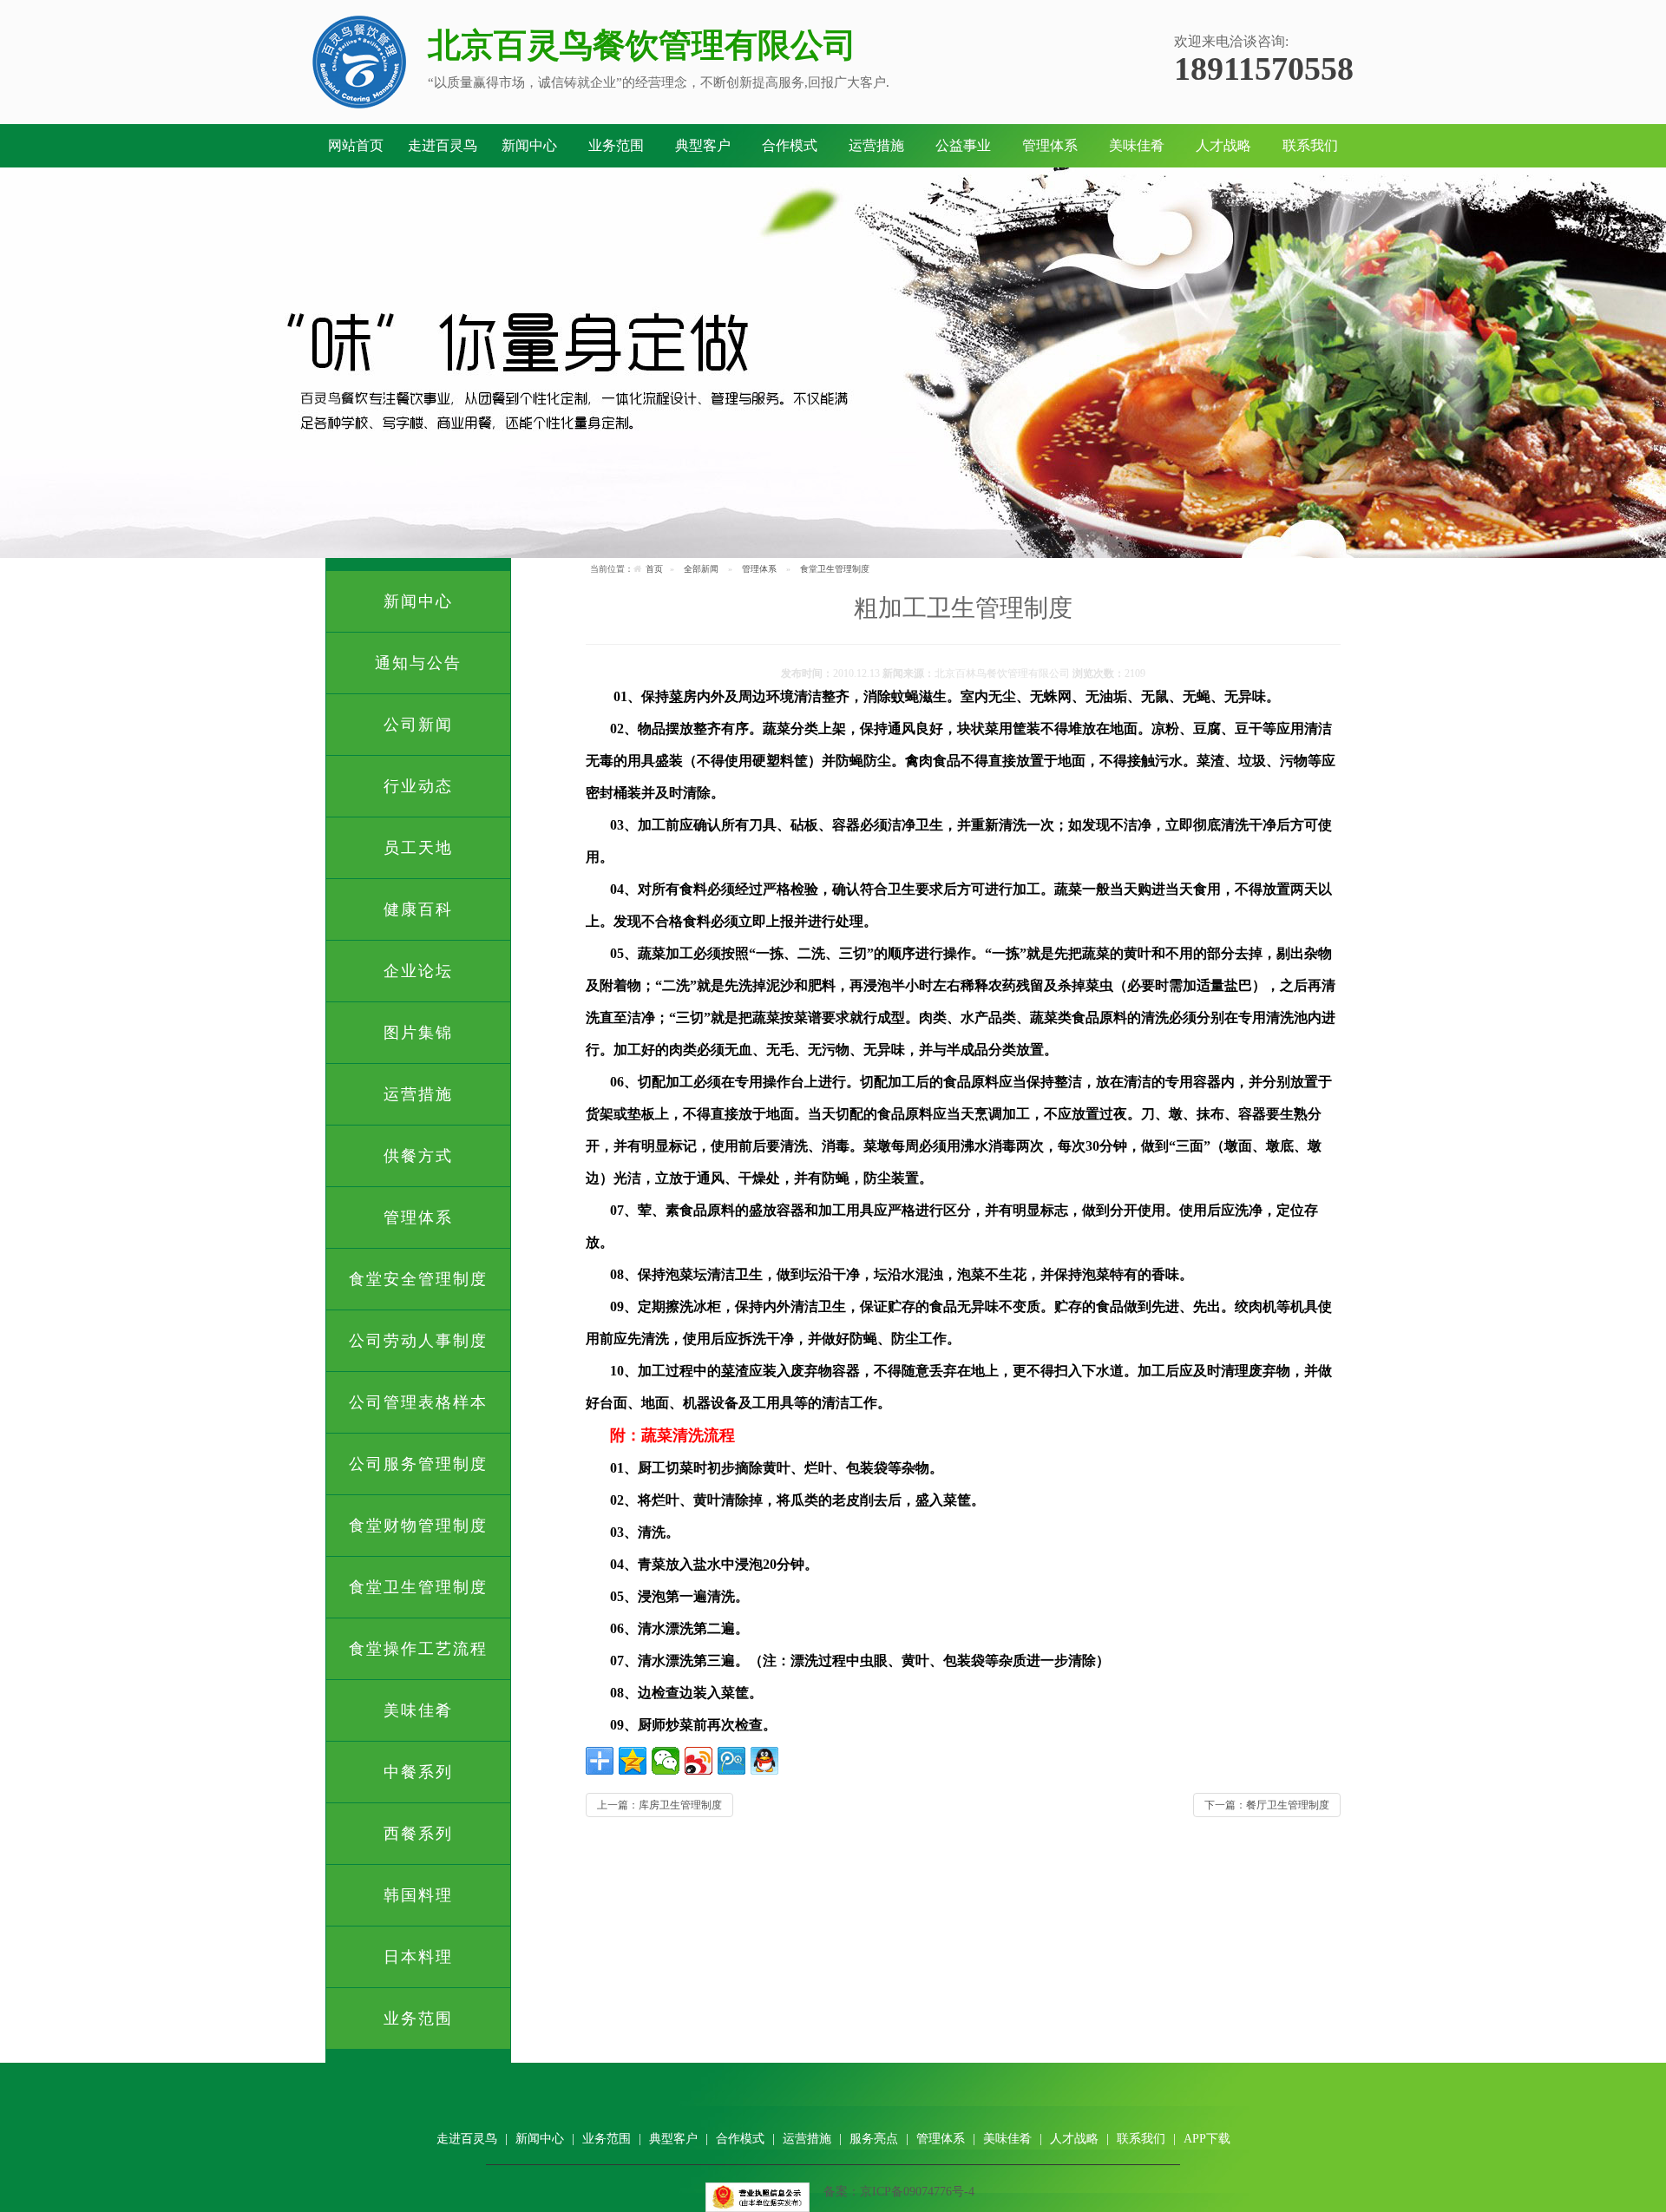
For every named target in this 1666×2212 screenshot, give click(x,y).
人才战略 (1223, 145)
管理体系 (1050, 145)
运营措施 (876, 145)
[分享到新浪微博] (699, 1761)
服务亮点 (874, 2139)
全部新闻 (701, 569)
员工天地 (418, 848)
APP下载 (1207, 2139)
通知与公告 (418, 663)
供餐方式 (418, 1156)
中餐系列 (418, 1772)
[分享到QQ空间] (633, 1761)
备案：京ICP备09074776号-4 (899, 2192)
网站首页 (356, 145)
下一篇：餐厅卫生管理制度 (1267, 1805)
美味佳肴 (1137, 145)
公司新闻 (418, 725)
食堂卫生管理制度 (418, 1587)
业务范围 (616, 145)
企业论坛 (418, 971)
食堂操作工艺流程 (418, 1649)
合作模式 (790, 145)
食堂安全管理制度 (418, 1279)
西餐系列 (418, 1834)
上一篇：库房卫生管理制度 (659, 1805)
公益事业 (963, 145)
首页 (654, 569)
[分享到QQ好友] (764, 1761)
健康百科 (418, 909)
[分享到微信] (666, 1761)
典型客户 (703, 145)
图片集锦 (418, 1033)
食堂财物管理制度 (418, 1526)
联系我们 (1310, 145)
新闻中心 (529, 145)
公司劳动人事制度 (418, 1341)
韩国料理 (418, 1895)
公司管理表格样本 (418, 1402)
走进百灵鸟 (443, 145)
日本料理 (418, 1957)
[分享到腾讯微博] (731, 1761)
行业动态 (418, 786)
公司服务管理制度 (418, 1464)
